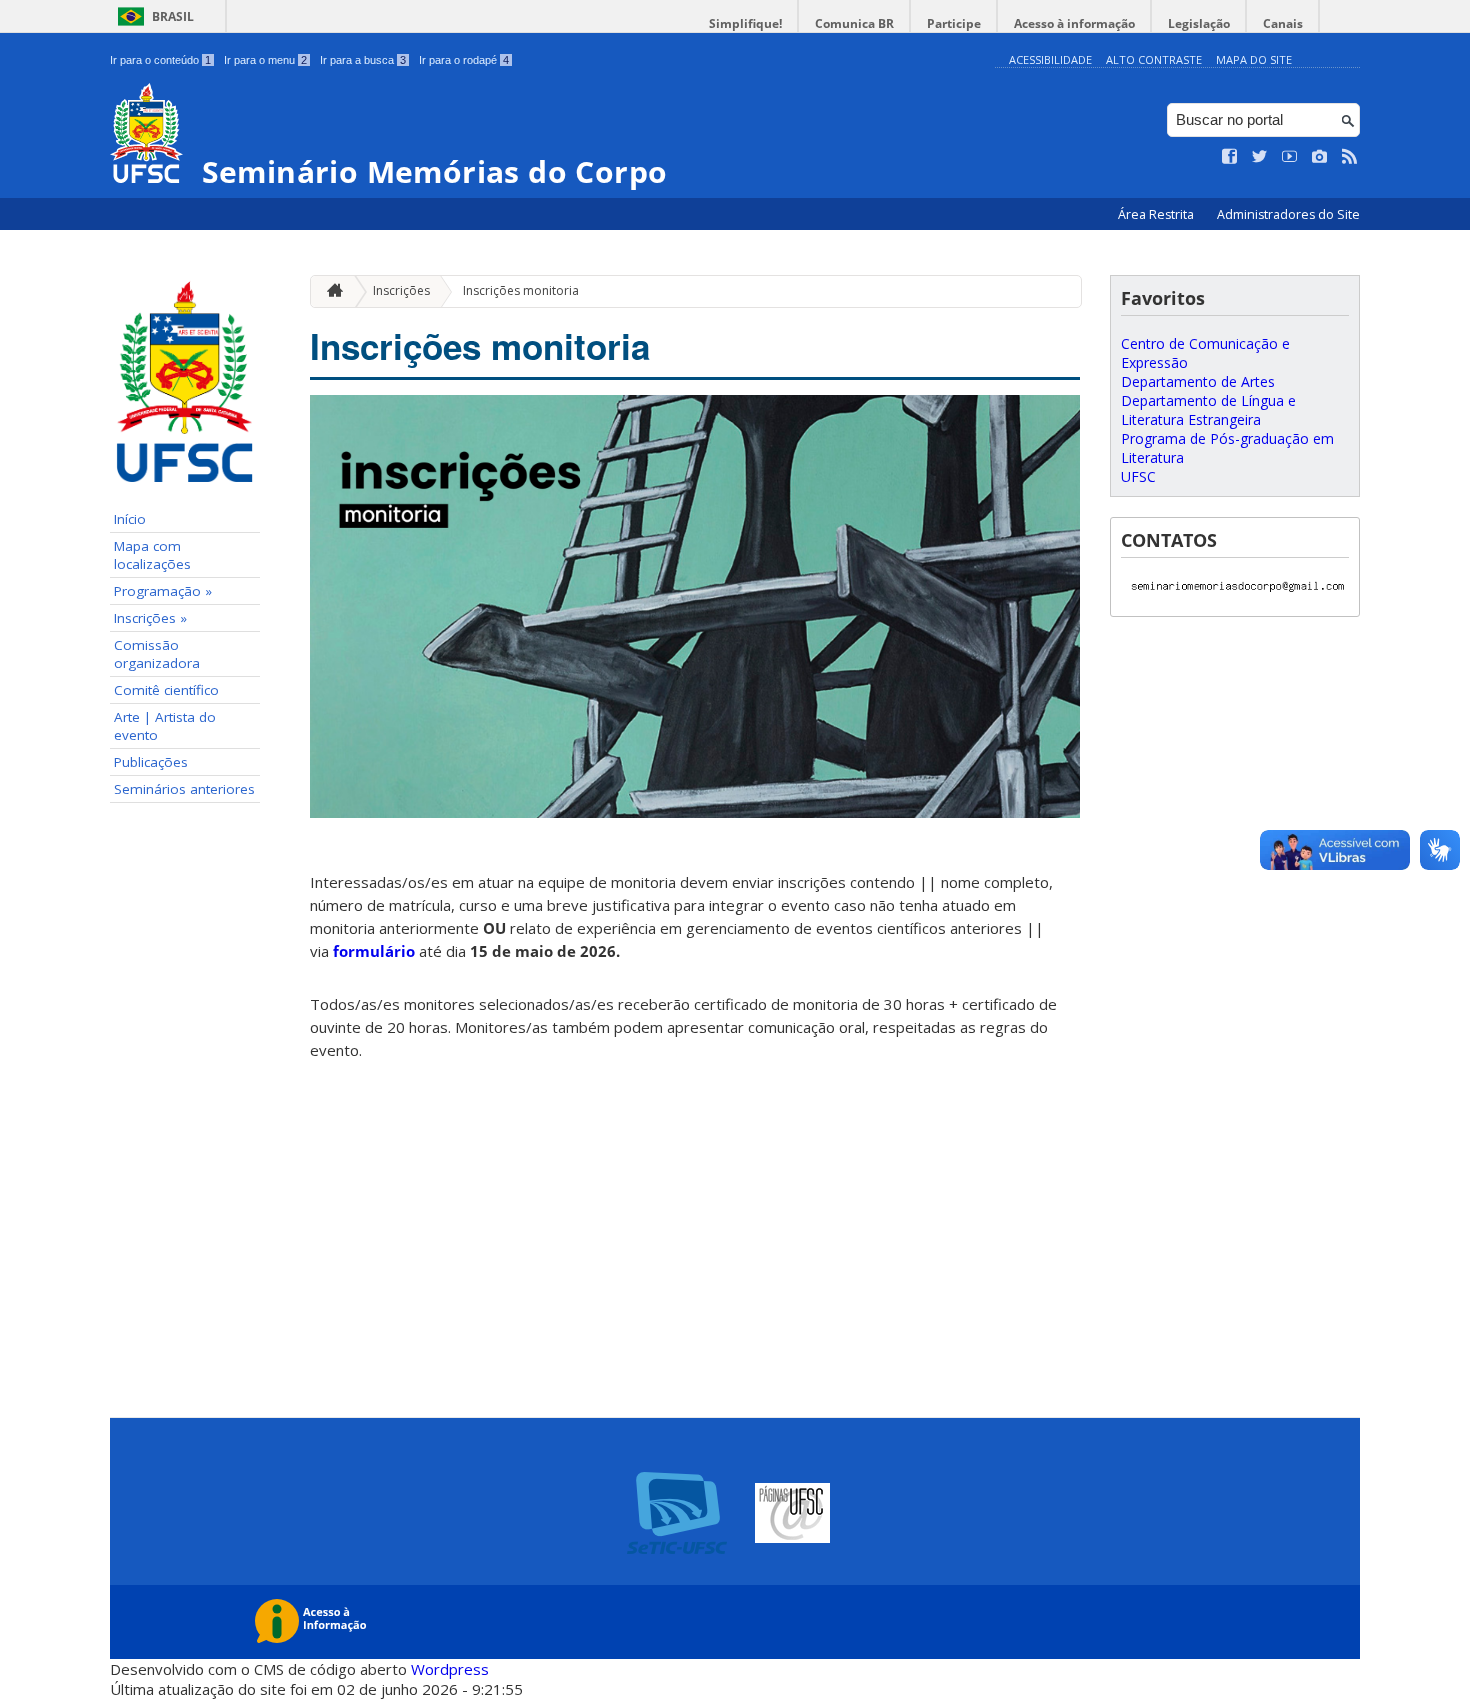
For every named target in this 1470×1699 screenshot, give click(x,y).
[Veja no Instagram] (1320, 157)
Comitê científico (166, 690)
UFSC (1138, 476)
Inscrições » (150, 618)
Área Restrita (1157, 214)
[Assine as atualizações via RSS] (1350, 157)
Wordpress (450, 1669)
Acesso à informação (1074, 23)
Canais (1283, 23)
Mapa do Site (1254, 59)
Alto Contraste (1154, 59)
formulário (374, 951)
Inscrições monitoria (521, 290)
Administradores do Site (1288, 214)
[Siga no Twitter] (1260, 157)
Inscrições (401, 290)
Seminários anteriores (184, 789)
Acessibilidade (1050, 59)
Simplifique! (745, 23)
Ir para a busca (363, 60)
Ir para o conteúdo (160, 60)
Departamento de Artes (1198, 381)
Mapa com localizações (152, 555)
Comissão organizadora (157, 654)
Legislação (1199, 23)
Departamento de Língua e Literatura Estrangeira (1208, 410)
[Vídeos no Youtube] (1290, 157)
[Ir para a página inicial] (330, 291)
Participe (954, 23)
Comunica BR (854, 23)
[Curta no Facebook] (1230, 157)
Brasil (173, 16)
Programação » (163, 591)
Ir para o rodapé (464, 60)
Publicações (151, 762)
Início (130, 519)
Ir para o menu (265, 60)
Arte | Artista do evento (165, 726)
